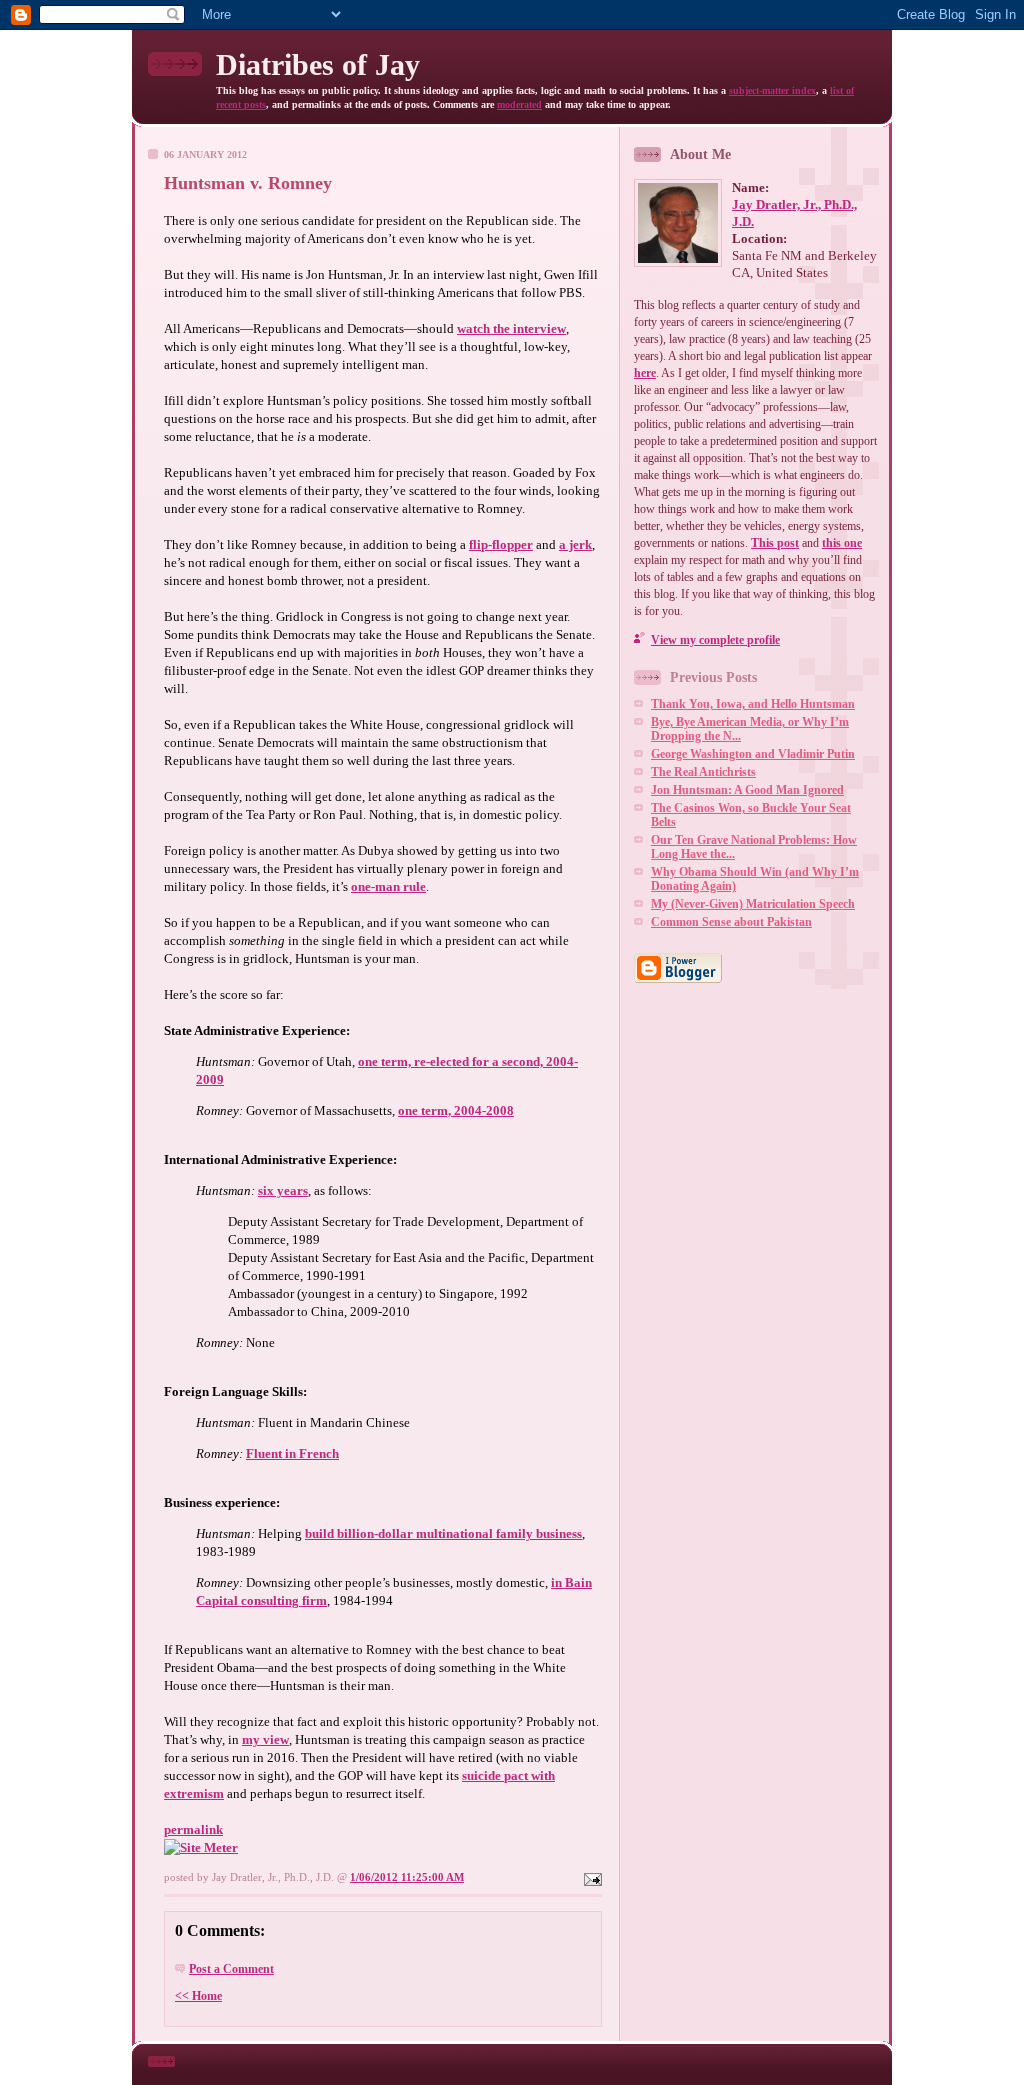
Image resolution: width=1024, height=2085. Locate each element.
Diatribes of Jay (318, 64)
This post (775, 543)
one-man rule (388, 886)
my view (265, 1739)
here (645, 373)
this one (842, 543)
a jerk (575, 544)
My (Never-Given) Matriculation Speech (753, 904)
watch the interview (511, 328)
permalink (193, 1829)
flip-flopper (501, 544)
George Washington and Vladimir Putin (753, 754)
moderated (519, 104)
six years (283, 1190)
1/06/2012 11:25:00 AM (407, 1877)
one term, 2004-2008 (456, 1110)
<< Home (198, 1996)
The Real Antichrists (703, 772)
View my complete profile (715, 640)
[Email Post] (591, 1877)
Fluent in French (292, 1453)
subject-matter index (772, 90)
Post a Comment (231, 1969)
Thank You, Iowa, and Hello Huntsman (753, 704)
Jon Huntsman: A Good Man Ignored (747, 790)
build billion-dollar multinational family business (443, 1533)
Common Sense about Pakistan (731, 922)
